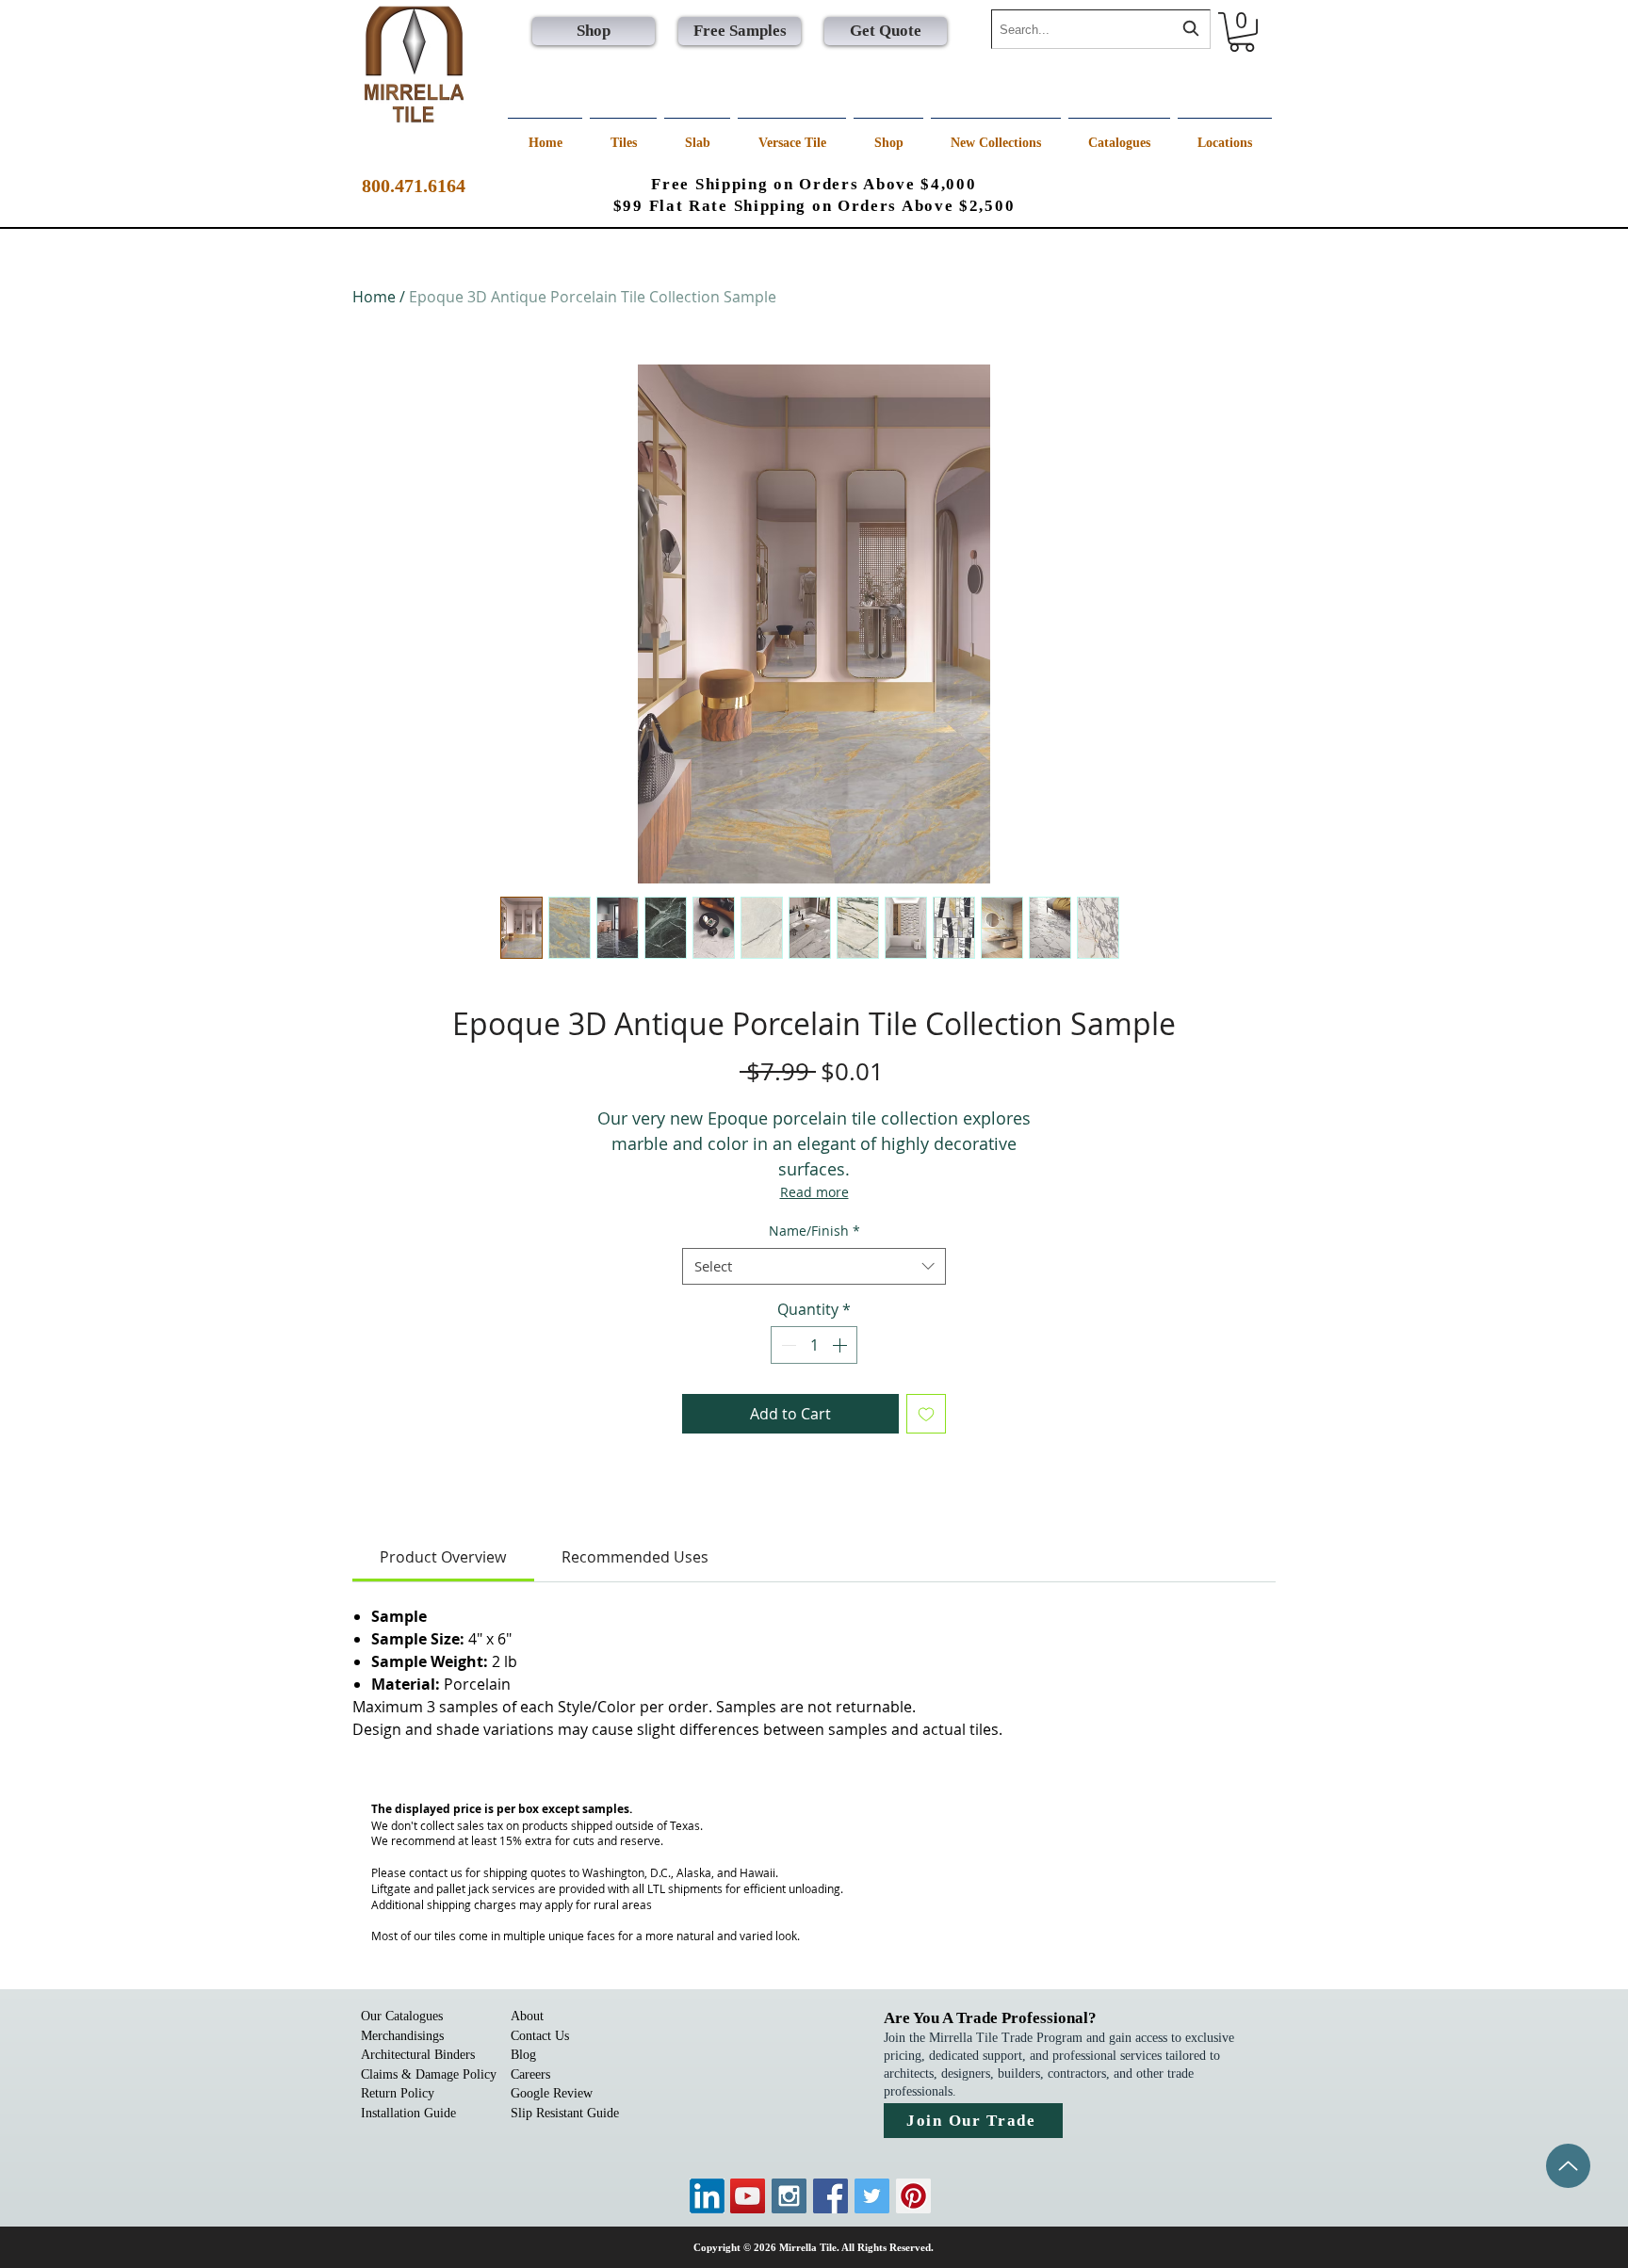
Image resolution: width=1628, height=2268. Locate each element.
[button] (1242, 32)
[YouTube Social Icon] (748, 2196)
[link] (443, 1557)
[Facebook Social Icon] (830, 2196)
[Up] (1568, 2166)
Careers (530, 2074)
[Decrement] (787, 1345)
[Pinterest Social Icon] (913, 2196)
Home (374, 297)
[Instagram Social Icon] (789, 2196)
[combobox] (1101, 29)
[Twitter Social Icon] (872, 2196)
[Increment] (841, 1345)
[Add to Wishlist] (926, 1414)
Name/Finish (814, 1231)
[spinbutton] (814, 1345)
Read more (814, 1192)
